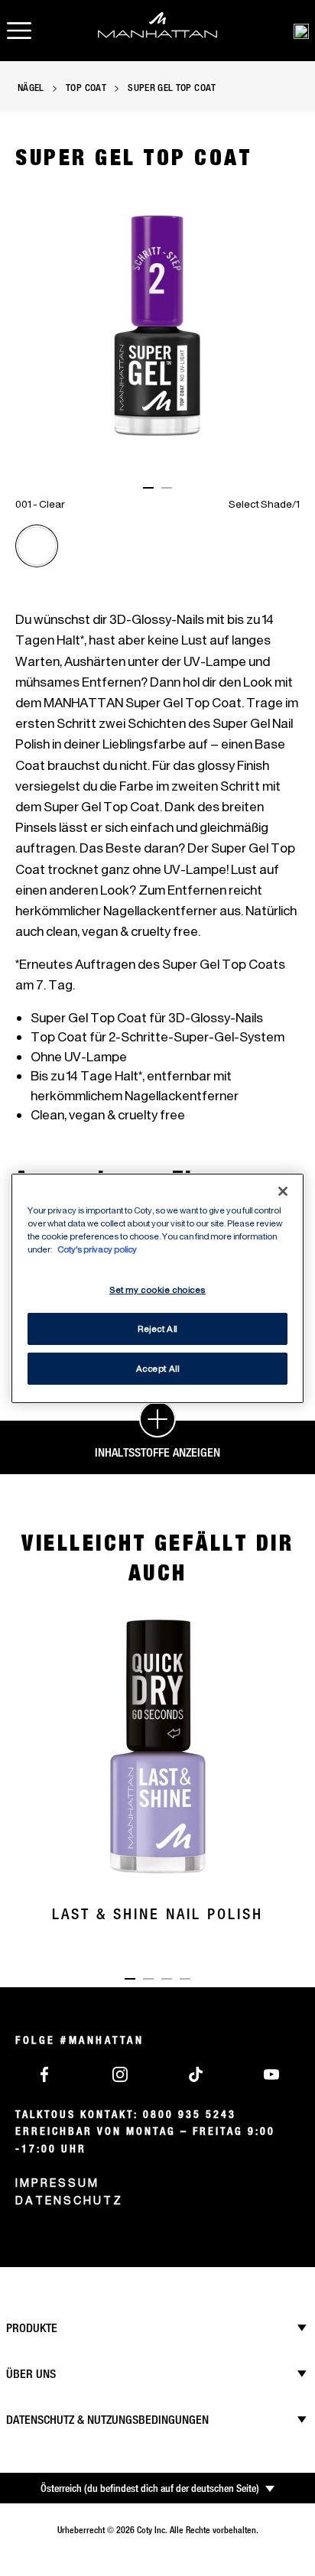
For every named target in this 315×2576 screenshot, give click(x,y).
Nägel (31, 87)
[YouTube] (271, 2073)
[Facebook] (44, 2073)
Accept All (158, 1368)
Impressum (57, 2183)
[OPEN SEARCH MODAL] (301, 31)
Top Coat (86, 87)
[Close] (283, 1191)
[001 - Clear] (37, 546)
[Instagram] (120, 2073)
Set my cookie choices (157, 1290)
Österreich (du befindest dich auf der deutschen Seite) (150, 2488)
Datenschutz (69, 2200)
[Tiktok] (196, 2073)
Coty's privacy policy (97, 1249)
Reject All (157, 1329)
